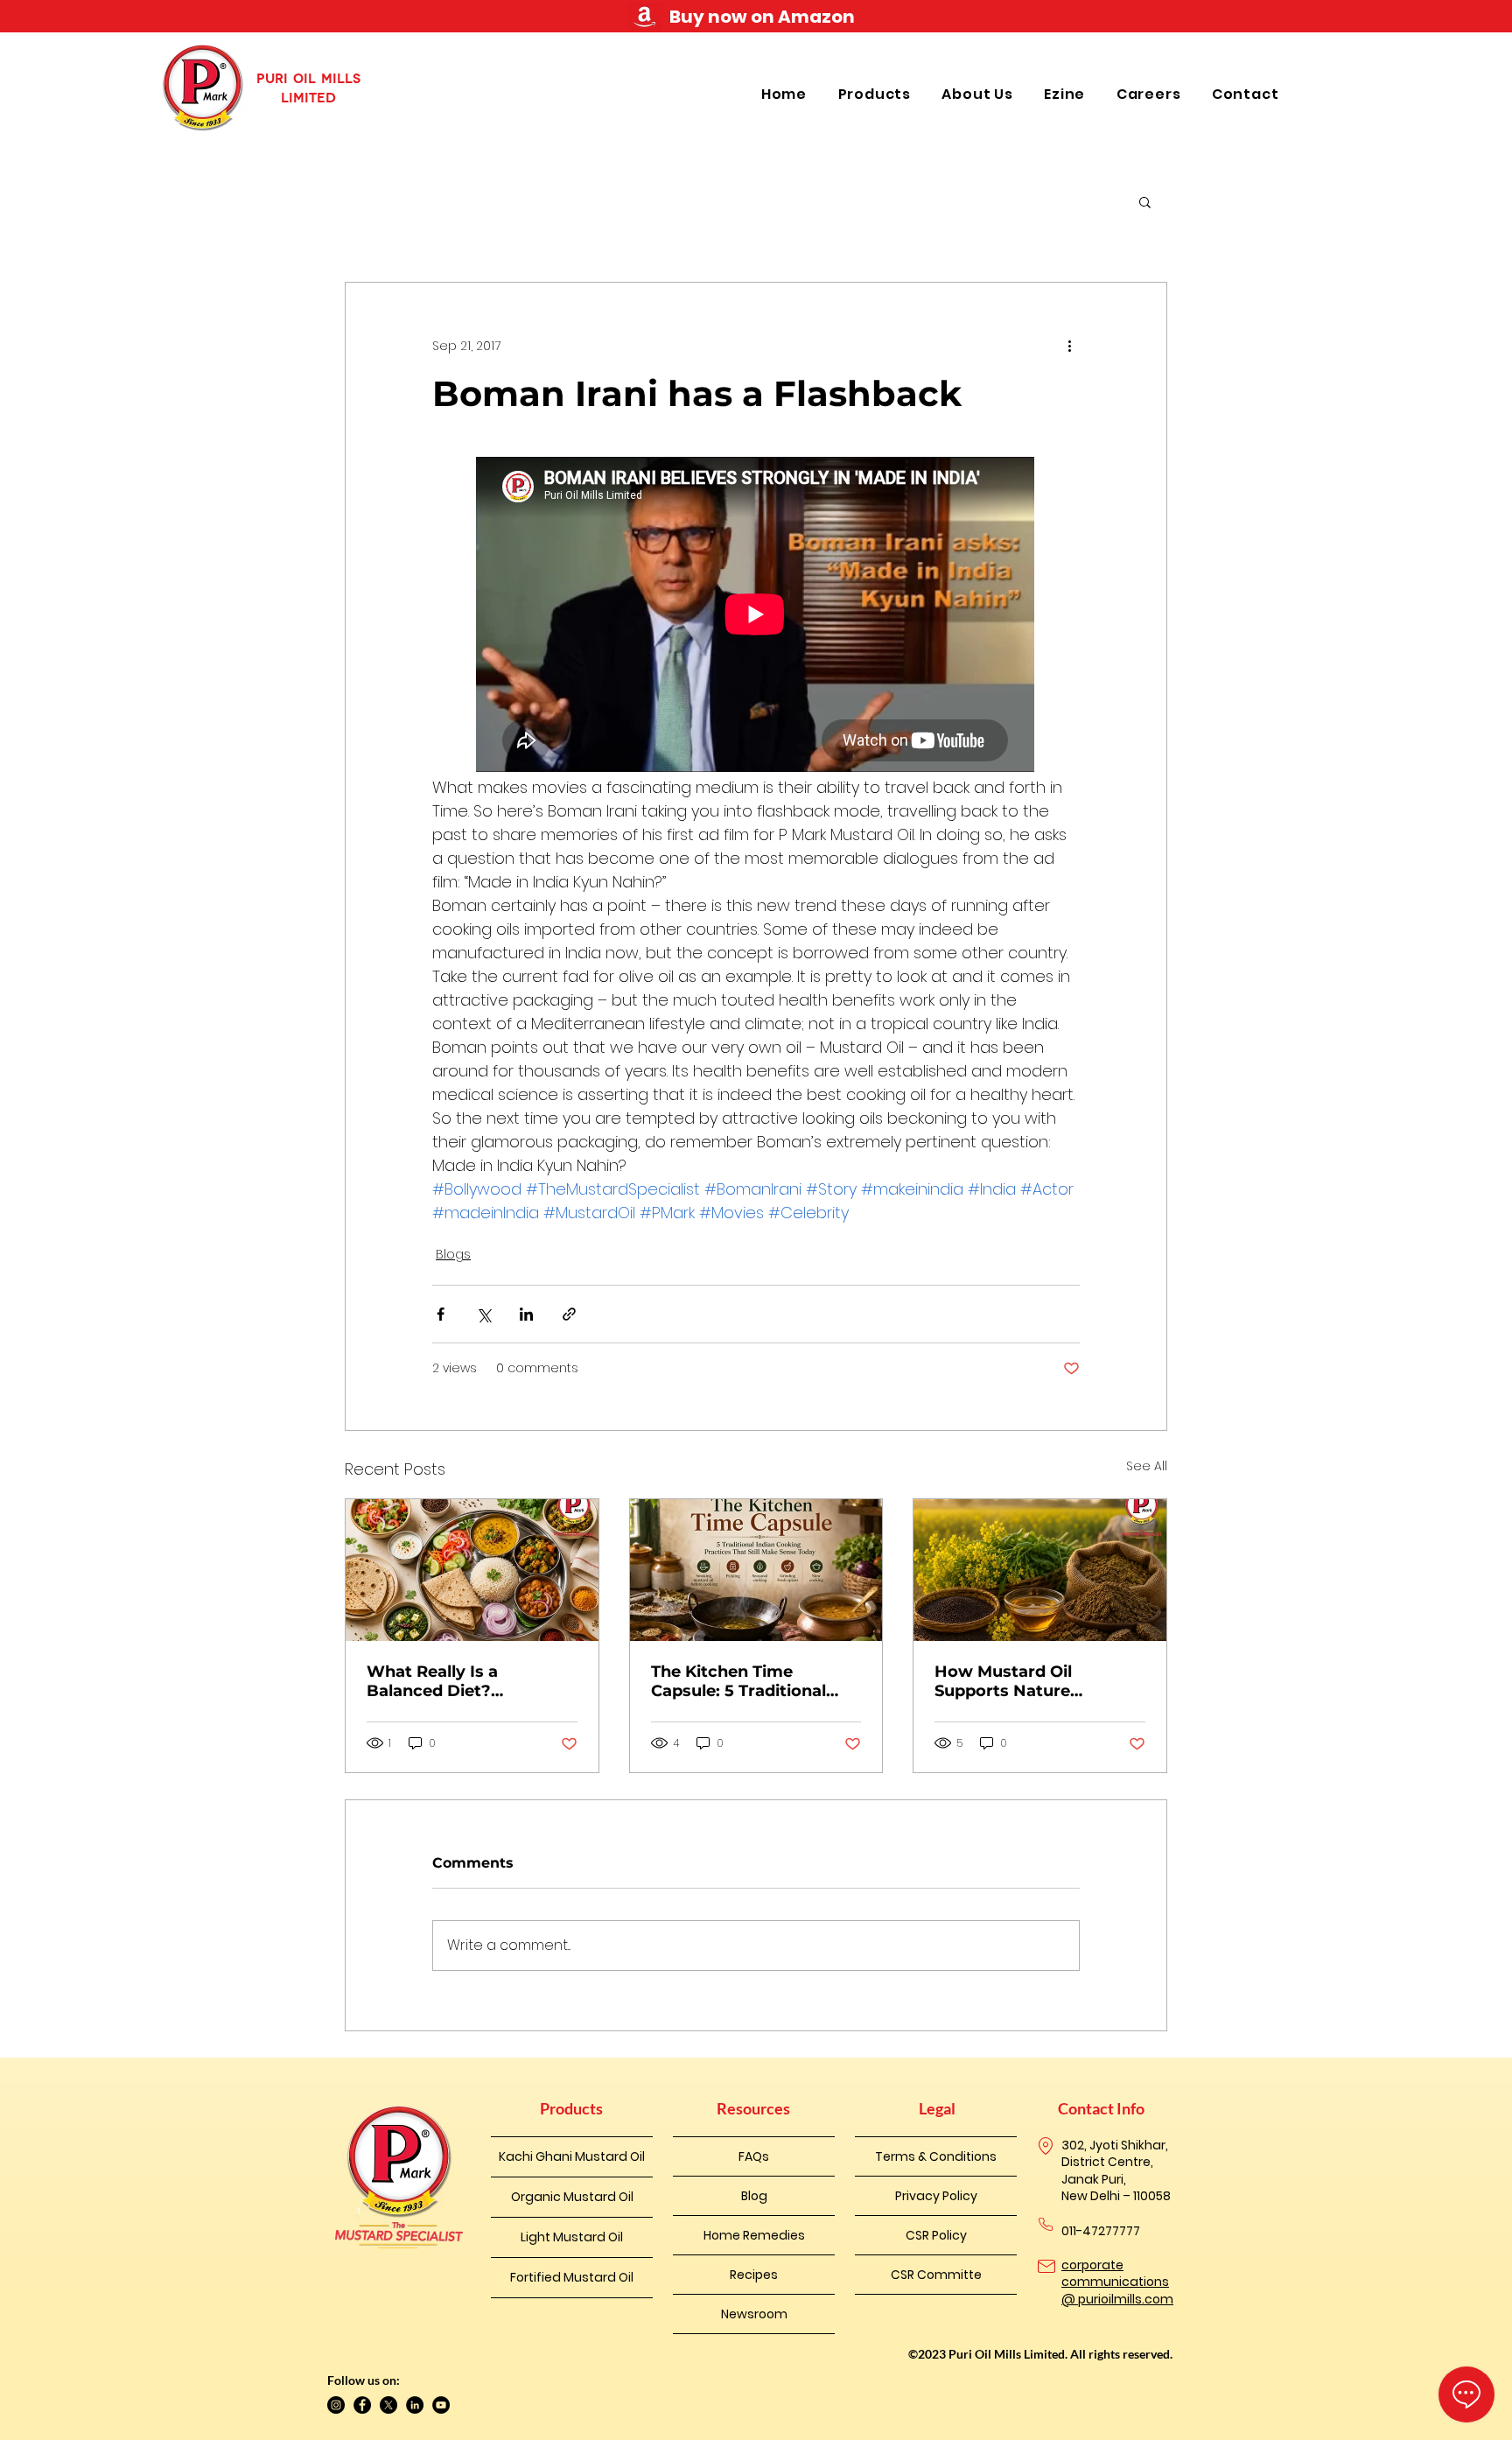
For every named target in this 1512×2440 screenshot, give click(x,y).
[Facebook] (362, 2405)
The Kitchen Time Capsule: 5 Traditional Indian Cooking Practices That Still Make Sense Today (754, 1681)
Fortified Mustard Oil (572, 2277)
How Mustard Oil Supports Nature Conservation (1003, 1681)
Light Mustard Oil (572, 2237)
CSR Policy (936, 2235)
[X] (388, 2405)
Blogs (453, 1254)
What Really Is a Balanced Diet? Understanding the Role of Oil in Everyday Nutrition (464, 1681)
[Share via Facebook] (441, 1314)
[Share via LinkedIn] (526, 1314)
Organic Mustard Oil (572, 2197)
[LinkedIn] (415, 2405)
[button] (877, 94)
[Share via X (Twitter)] (483, 1314)
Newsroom (754, 2314)
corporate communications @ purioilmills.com (1117, 2282)
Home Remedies (754, 2235)
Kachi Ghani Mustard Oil (572, 2156)
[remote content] (756, 616)
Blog (754, 2196)
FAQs (754, 2156)
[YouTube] (441, 2405)
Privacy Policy (936, 2196)
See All (1147, 1466)
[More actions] (1069, 346)
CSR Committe (936, 2275)
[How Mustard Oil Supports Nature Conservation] (1040, 1570)
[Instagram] (336, 2405)
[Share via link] (569, 1314)
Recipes (754, 2275)
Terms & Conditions (936, 2156)
